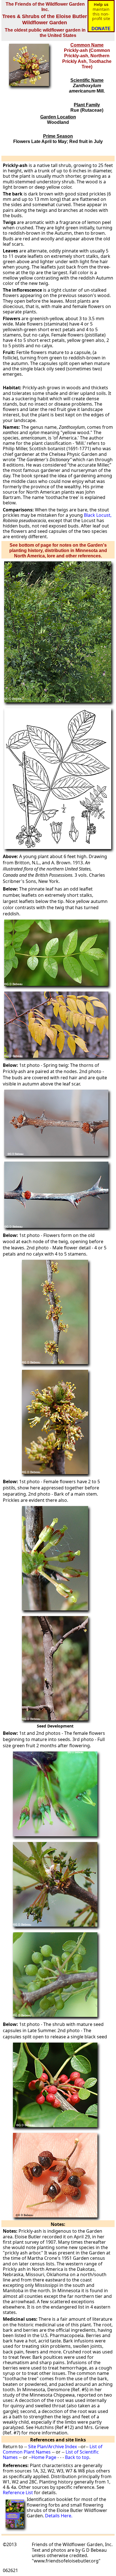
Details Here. (59, 2516)
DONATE (101, 29)
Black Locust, (98, 515)
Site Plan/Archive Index (53, 2447)
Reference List (18, 2493)
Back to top (77, 2457)
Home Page (44, 2457)
